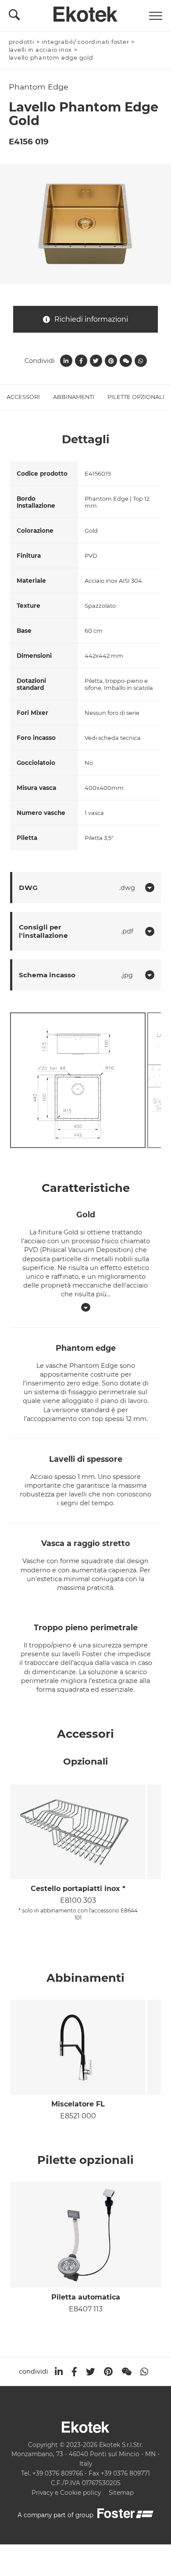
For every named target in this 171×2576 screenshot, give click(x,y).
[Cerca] (14, 17)
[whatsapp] (144, 2372)
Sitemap (121, 2493)
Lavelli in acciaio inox (41, 50)
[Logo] (85, 12)
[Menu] (156, 16)
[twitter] (91, 2372)
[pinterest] (108, 2372)
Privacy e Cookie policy (66, 2493)
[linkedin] (59, 2372)
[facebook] (74, 2372)
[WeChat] (126, 2372)
